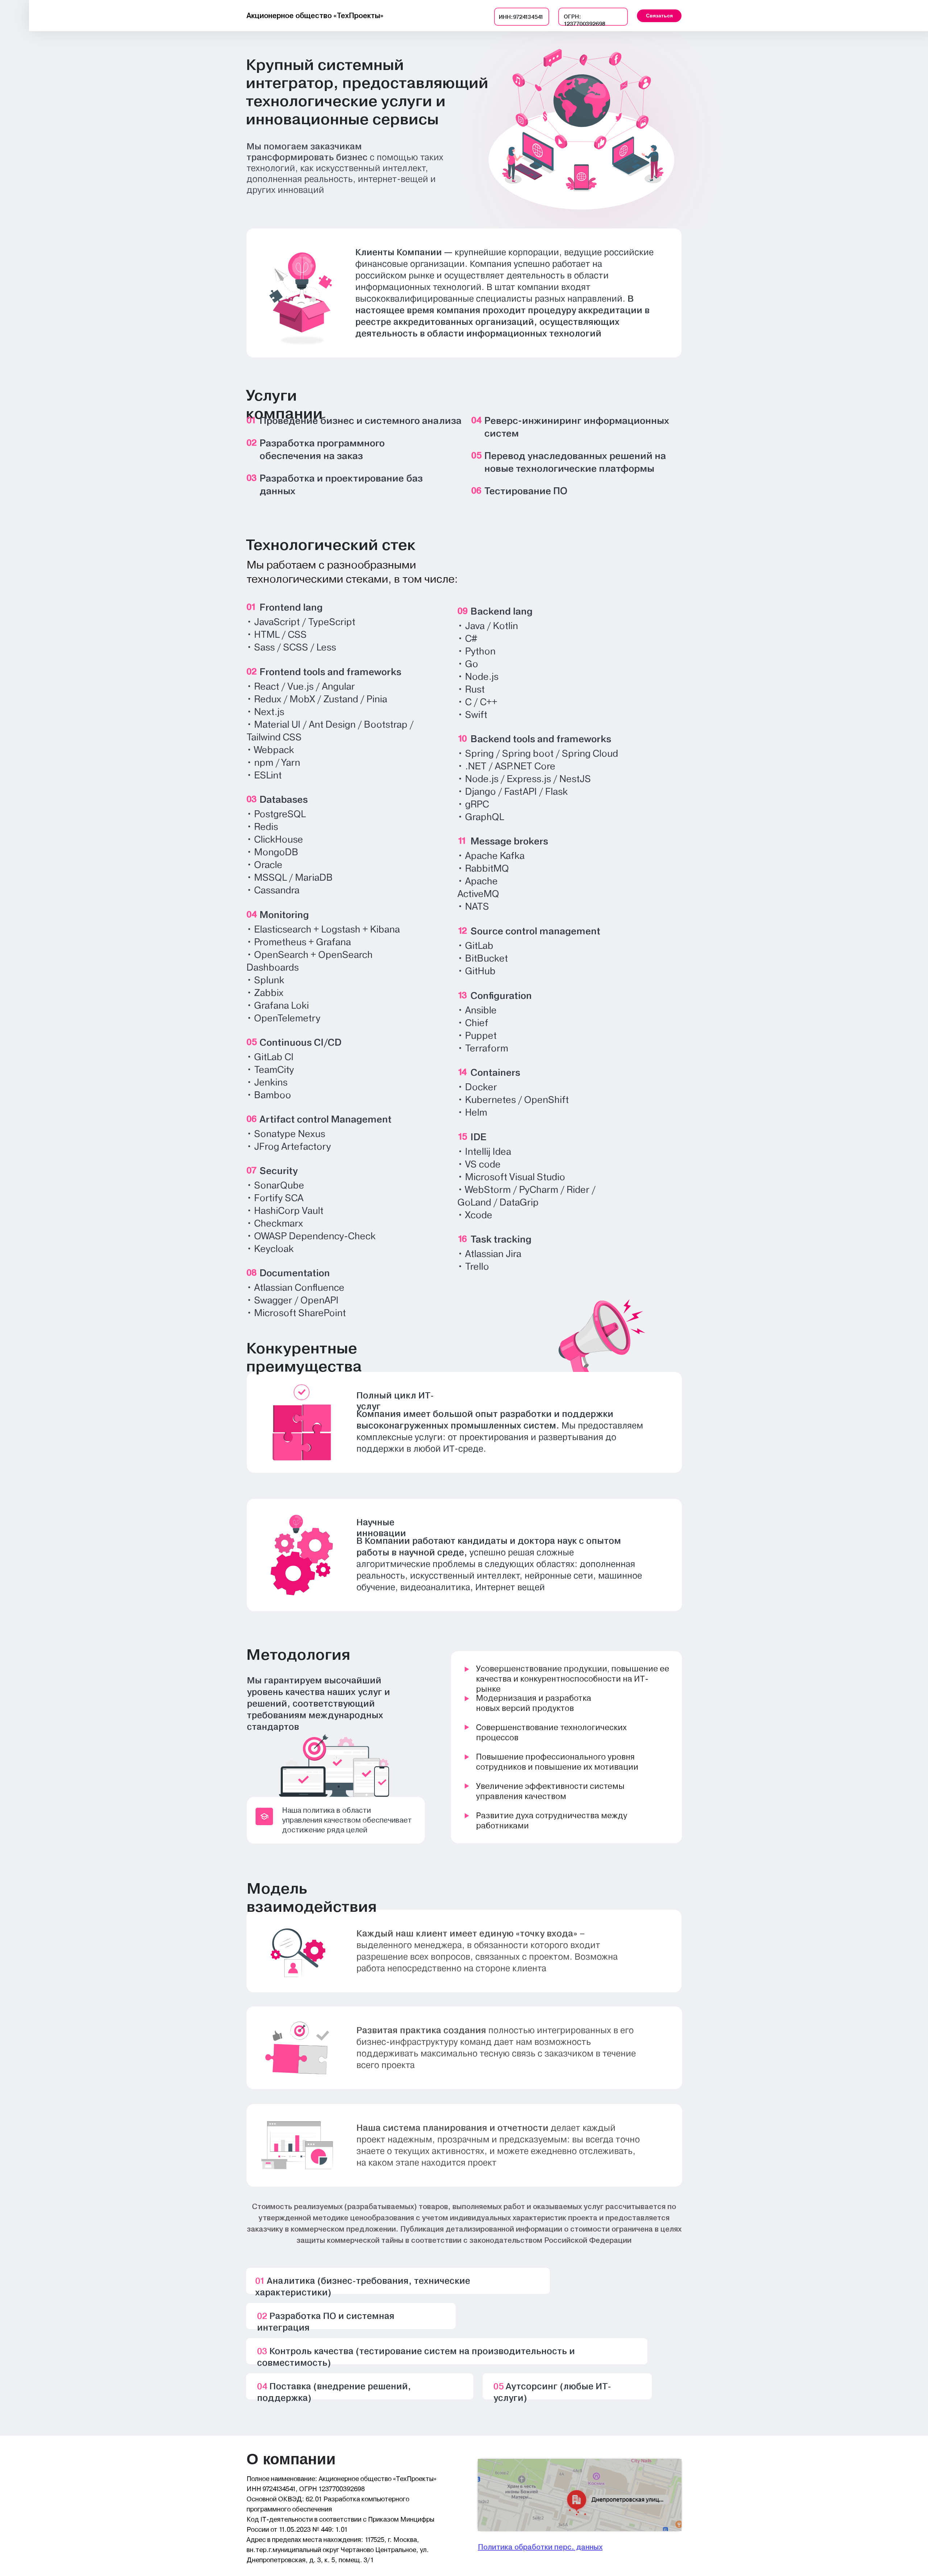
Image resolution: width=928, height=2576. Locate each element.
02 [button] (252, 443)
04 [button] (476, 420)
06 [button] (476, 491)
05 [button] (476, 455)
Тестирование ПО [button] (526, 491)
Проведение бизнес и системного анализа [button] (361, 421)
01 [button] (251, 420)
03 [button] (252, 478)
